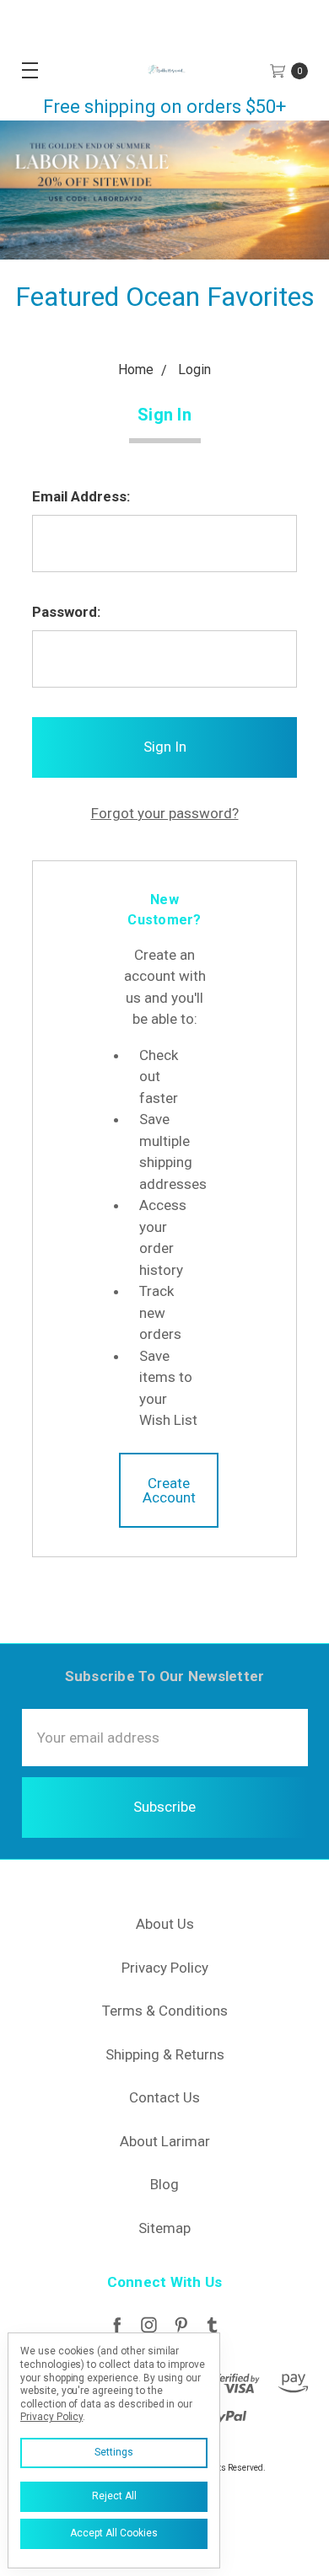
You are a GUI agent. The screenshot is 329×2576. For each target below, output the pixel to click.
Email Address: (81, 496)
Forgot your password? (165, 813)
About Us (165, 1924)
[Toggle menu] (23, 70)
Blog (164, 2184)
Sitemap (164, 2228)
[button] (164, 190)
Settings (114, 2452)
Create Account (169, 1490)
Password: (66, 612)
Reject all (114, 2496)
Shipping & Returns (165, 2054)
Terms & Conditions (165, 2011)
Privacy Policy (165, 1968)
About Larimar (165, 2141)
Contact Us (164, 2097)
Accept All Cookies (114, 2533)
